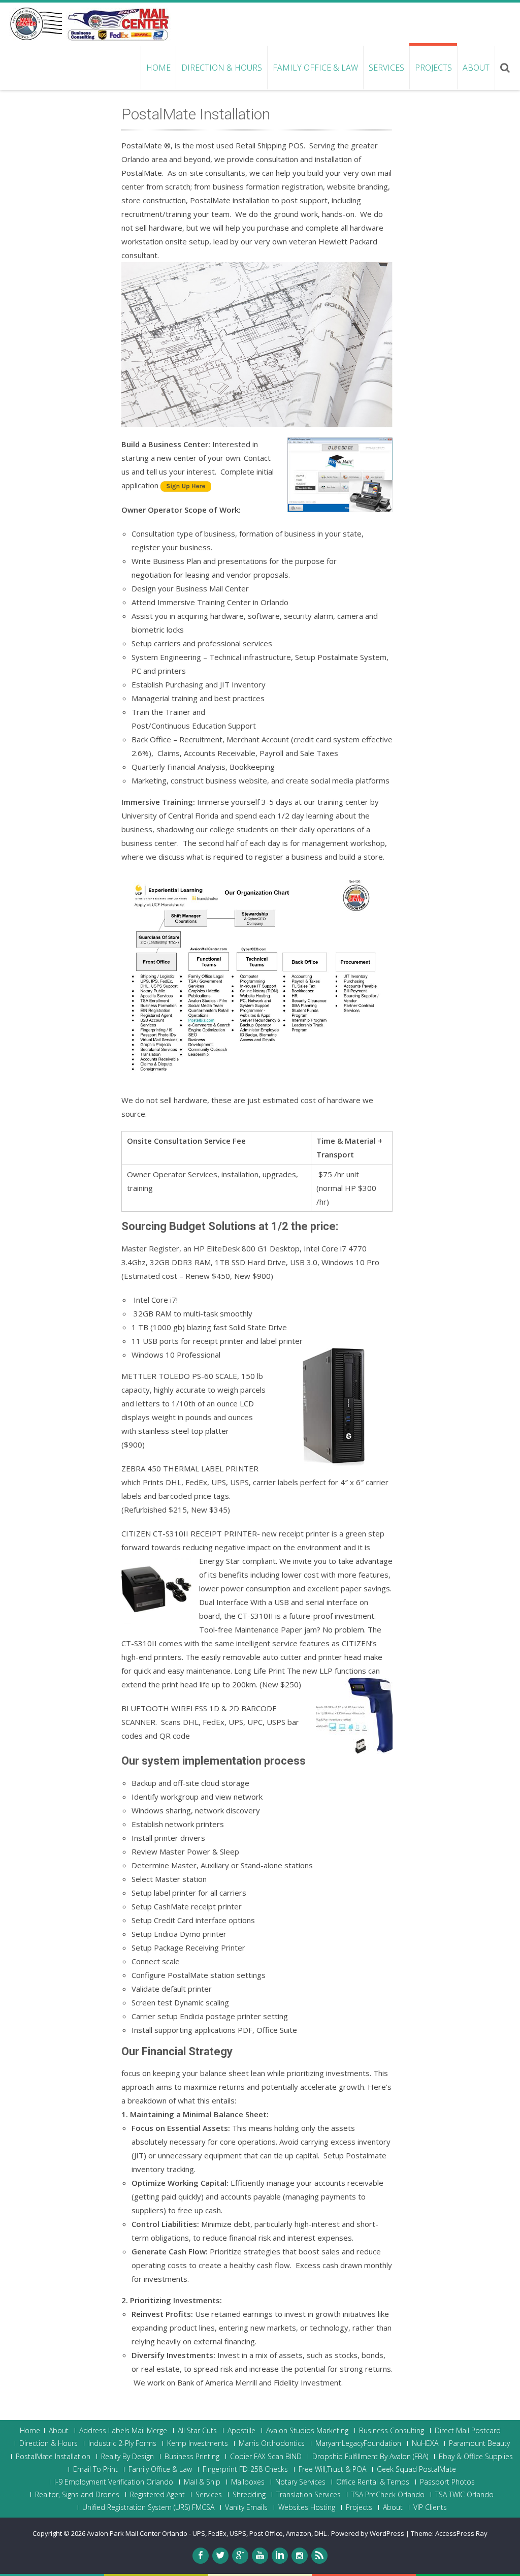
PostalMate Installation (53, 2457)
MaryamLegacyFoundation (358, 2443)
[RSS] (319, 2556)
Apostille (241, 2431)
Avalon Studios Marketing (307, 2431)
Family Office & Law (315, 68)
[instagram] (300, 2556)
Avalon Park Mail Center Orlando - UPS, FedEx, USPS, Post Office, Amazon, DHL (207, 2533)
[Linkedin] (280, 2556)
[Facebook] (201, 2556)
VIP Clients (430, 2507)
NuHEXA (425, 2443)
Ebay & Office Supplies (476, 2457)
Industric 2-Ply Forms (122, 2443)
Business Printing (192, 2457)
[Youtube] (260, 2556)
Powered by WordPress (368, 2533)
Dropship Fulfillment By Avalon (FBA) (370, 2457)
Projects (433, 68)
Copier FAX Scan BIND (266, 2457)
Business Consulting (392, 2431)
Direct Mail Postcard (468, 2431)
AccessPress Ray (461, 2533)
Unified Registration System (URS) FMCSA (148, 2507)
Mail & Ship (202, 2482)
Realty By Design (127, 2457)
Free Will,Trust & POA (332, 2469)
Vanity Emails (246, 2507)
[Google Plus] (240, 2556)
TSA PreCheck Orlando (388, 2495)
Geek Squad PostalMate (416, 2469)
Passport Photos (447, 2482)
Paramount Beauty (479, 2443)
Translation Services (308, 2495)
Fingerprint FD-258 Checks (245, 2469)
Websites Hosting (307, 2507)
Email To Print (95, 2469)
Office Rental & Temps (373, 2482)
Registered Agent (157, 2495)
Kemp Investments (198, 2443)
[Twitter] (220, 2556)
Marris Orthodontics (272, 2443)
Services (386, 68)
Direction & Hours (222, 68)
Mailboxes (248, 2482)
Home (158, 68)
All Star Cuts (197, 2431)
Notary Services (300, 2482)
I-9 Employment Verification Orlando (114, 2482)
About (476, 68)
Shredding (249, 2495)
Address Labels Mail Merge (123, 2431)
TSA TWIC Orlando (464, 2495)
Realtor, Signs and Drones (77, 2495)
